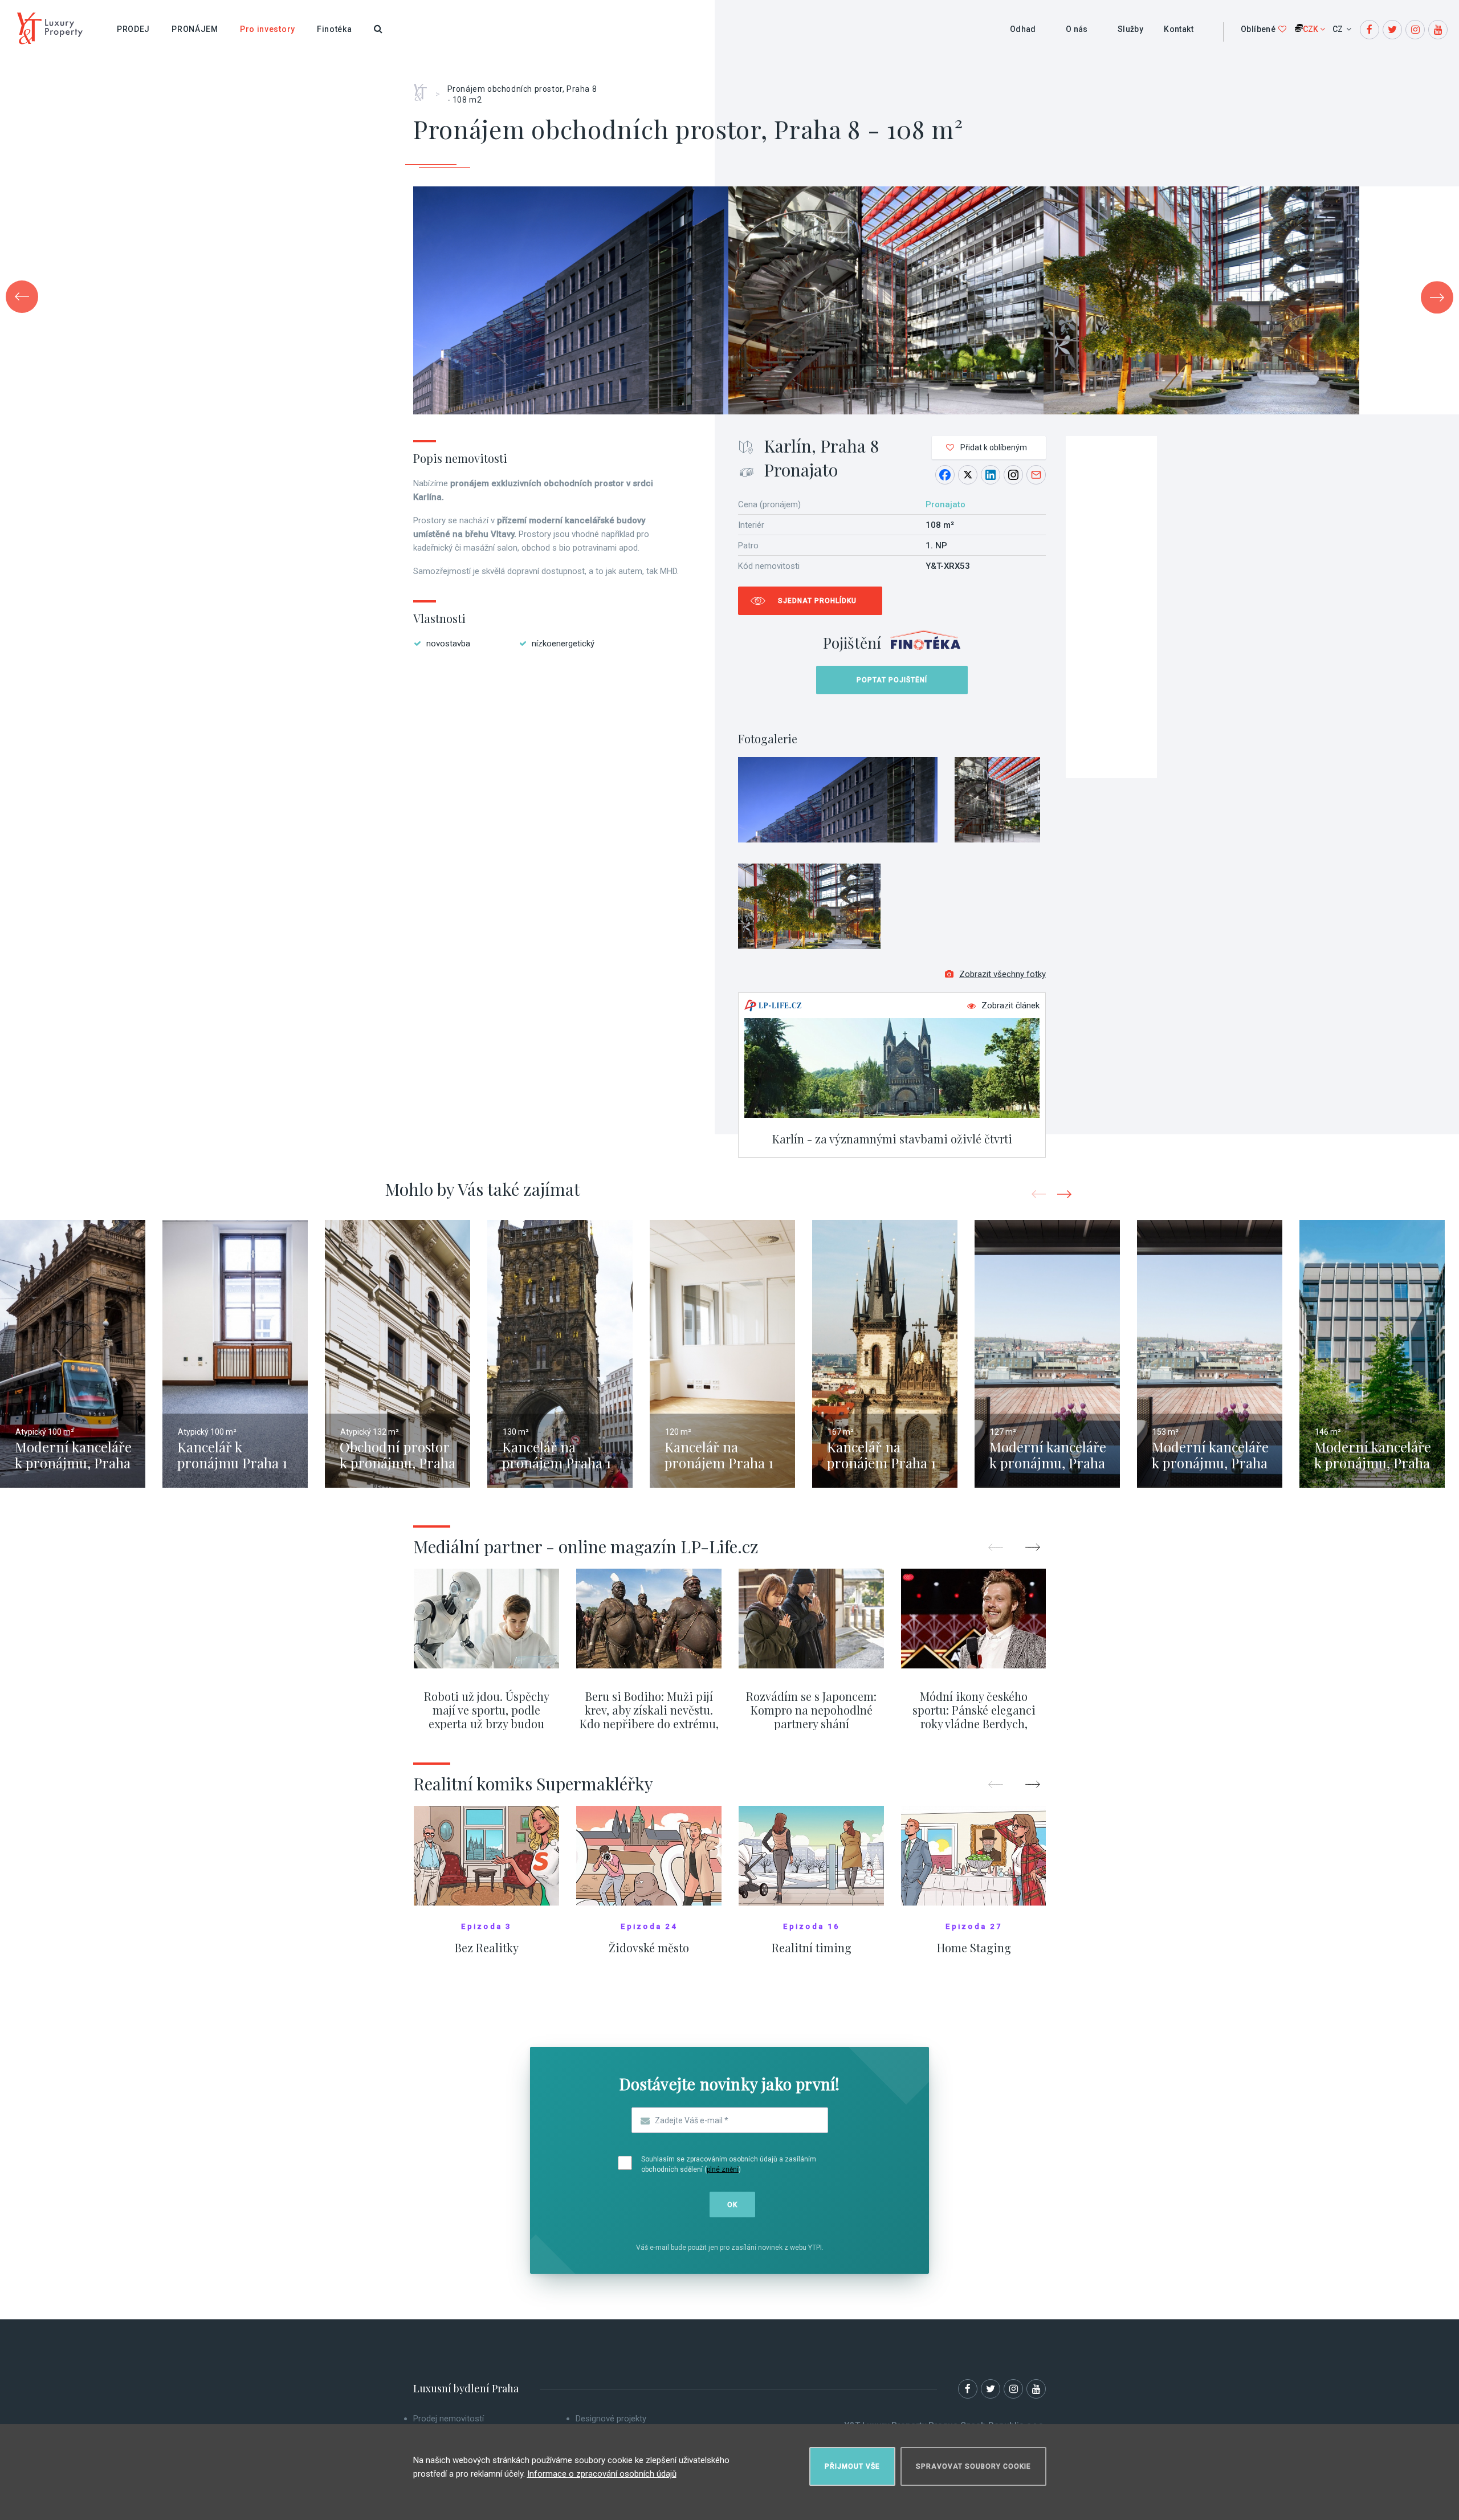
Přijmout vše (852, 2466)
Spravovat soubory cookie (973, 2466)
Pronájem (195, 29)
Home (424, 88)
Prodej (133, 29)
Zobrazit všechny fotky (1002, 974)
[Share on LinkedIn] (991, 475)
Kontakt (1179, 29)
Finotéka (335, 29)
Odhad (1023, 29)
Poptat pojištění (892, 680)
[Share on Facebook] (945, 475)
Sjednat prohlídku (817, 601)
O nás (1077, 29)
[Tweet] (968, 475)
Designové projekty (611, 2419)
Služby (1130, 29)
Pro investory (268, 29)
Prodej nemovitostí (449, 2419)
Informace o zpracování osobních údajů (602, 2474)
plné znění (723, 2169)
